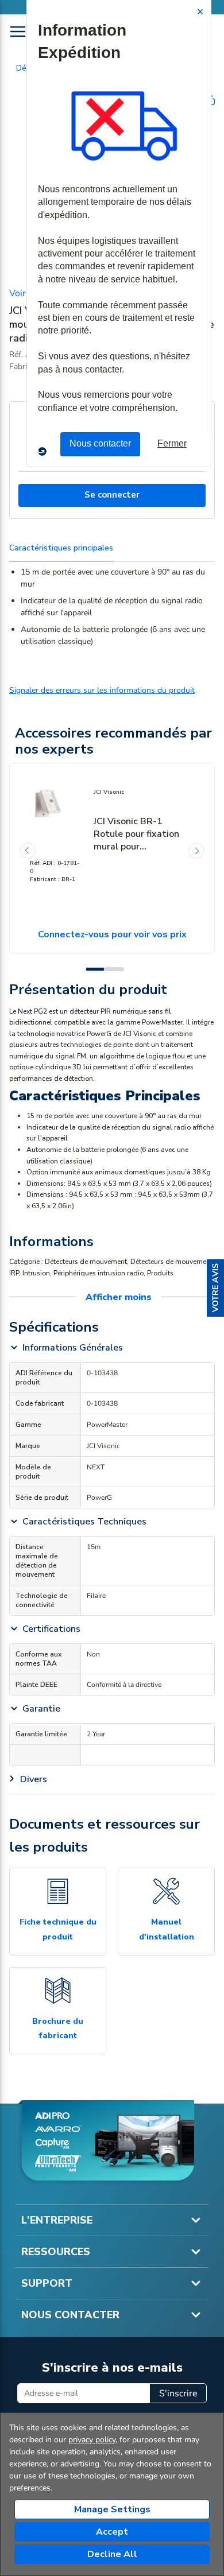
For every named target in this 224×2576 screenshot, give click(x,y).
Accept (112, 2532)
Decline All (112, 2554)
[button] (215, 1288)
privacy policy (92, 2440)
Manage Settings (112, 2509)
